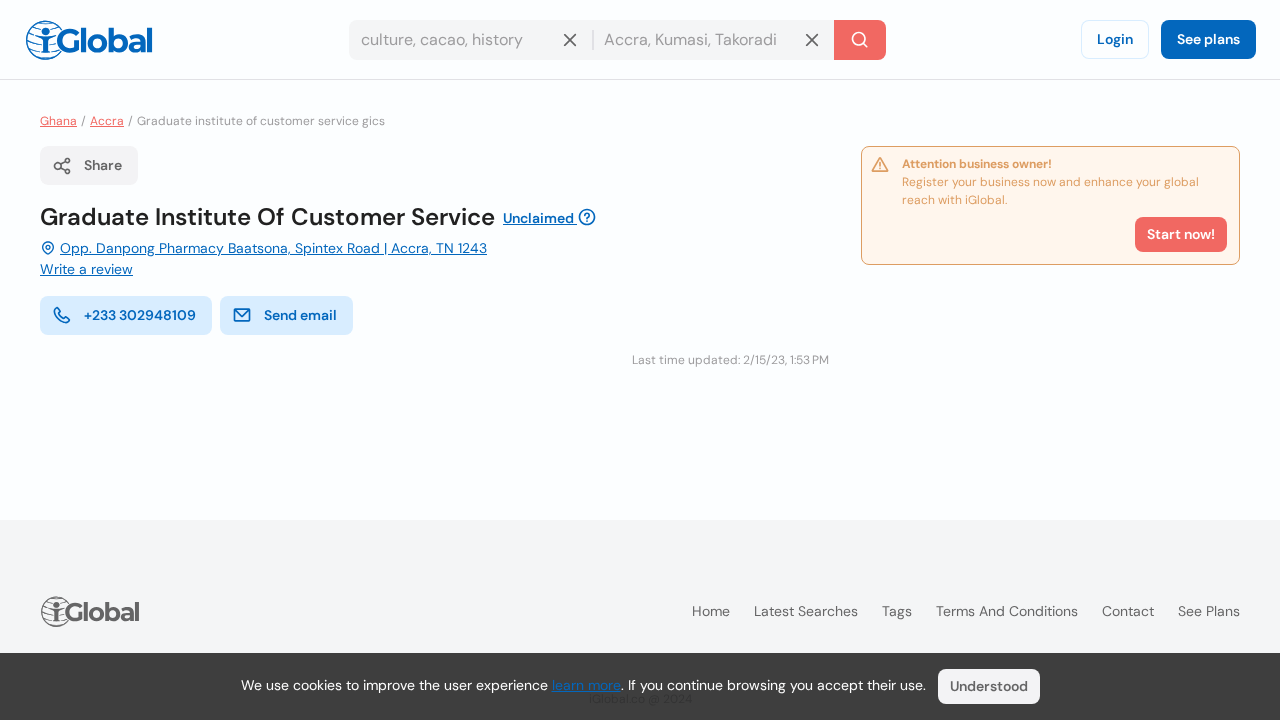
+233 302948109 (140, 315)
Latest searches (806, 611)
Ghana (58, 121)
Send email (300, 315)
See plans (1208, 39)
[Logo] (89, 40)
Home (711, 611)
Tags (897, 611)
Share (103, 165)
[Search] (860, 40)
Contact (1128, 611)
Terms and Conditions (1007, 611)
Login (1115, 39)
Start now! (1181, 234)
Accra (107, 121)
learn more (586, 685)
